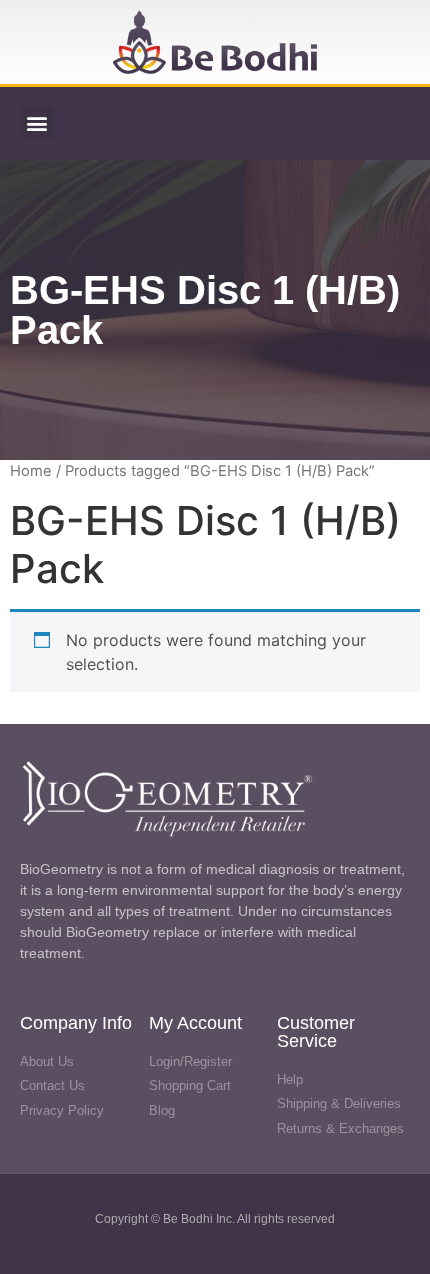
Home (31, 471)
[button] (36, 123)
